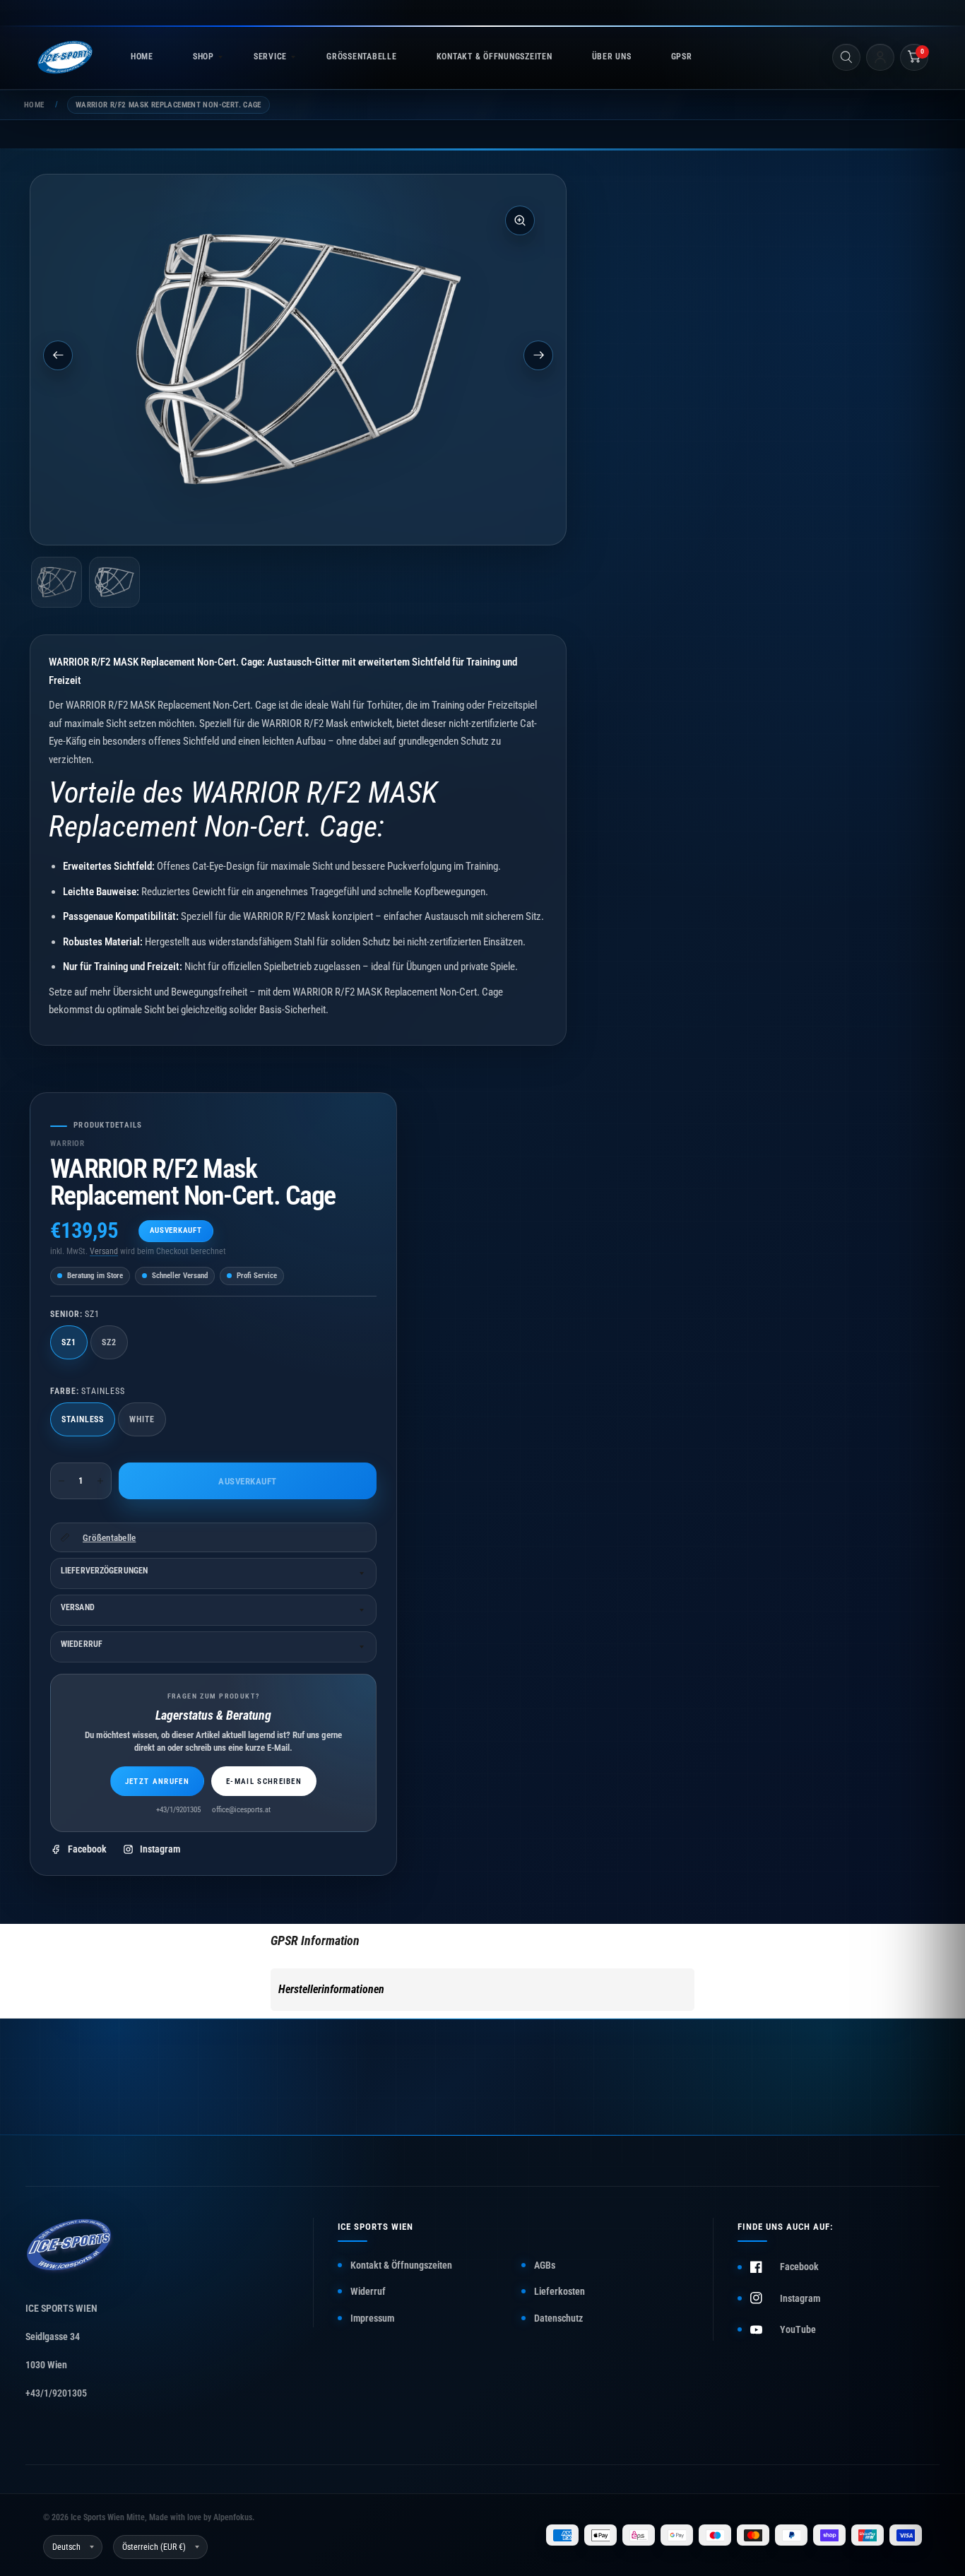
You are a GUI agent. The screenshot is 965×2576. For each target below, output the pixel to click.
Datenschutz (558, 2318)
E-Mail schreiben (264, 1782)
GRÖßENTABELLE (361, 57)
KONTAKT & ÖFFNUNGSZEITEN (495, 57)
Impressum (372, 2318)
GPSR (682, 57)
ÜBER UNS (612, 57)
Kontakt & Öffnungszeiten (401, 2265)
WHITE (142, 1419)
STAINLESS (83, 1419)
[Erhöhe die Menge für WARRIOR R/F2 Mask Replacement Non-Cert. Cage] (100, 1481)
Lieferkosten (560, 2291)
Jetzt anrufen (157, 1782)
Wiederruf (82, 1644)
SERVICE (270, 57)
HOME (142, 57)
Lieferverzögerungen (104, 1571)
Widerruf (368, 2291)
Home (34, 105)
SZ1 (69, 1342)
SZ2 (109, 1342)
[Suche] (846, 57)
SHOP (203, 57)
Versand (104, 1251)
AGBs (545, 2265)
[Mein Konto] (880, 57)
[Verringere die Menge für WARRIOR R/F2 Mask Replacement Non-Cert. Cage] (61, 1481)
